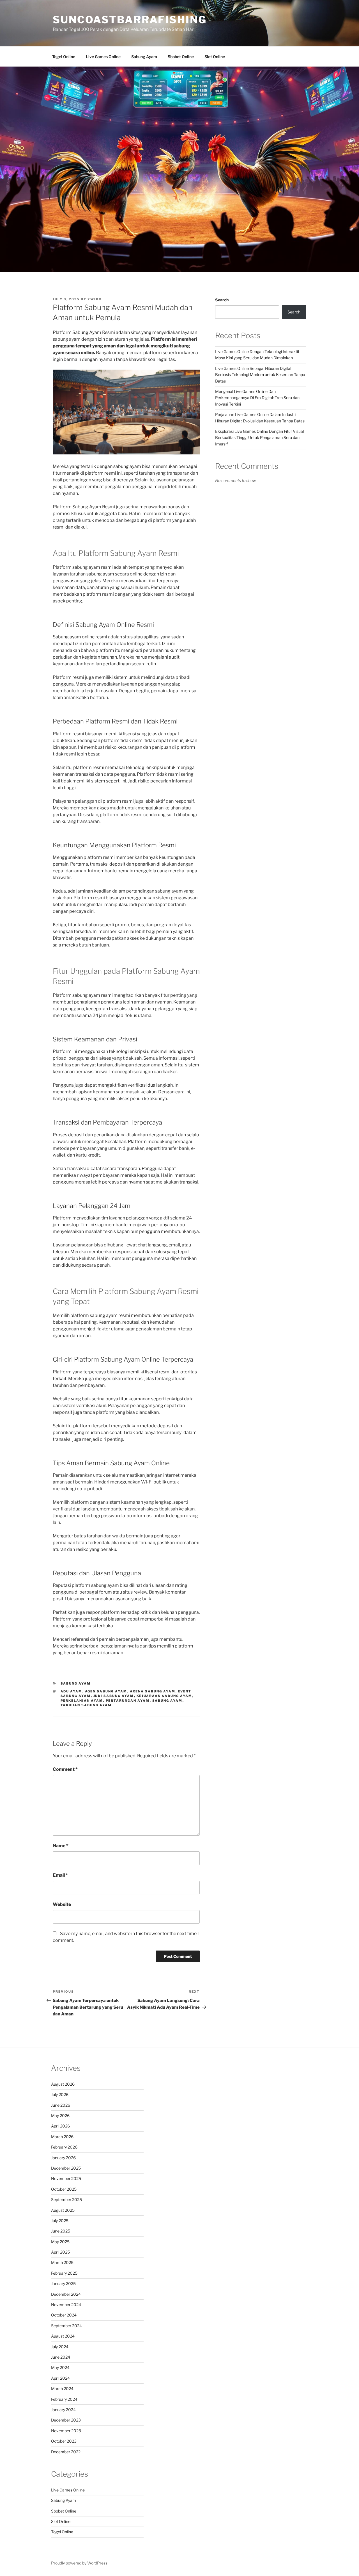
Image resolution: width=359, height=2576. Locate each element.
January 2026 (63, 2158)
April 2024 (60, 2378)
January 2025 (63, 2283)
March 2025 (62, 2262)
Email (60, 1875)
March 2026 (62, 2137)
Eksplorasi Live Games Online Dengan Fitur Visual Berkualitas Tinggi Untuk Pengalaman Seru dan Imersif (259, 438)
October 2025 (64, 2189)
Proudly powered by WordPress (79, 2563)
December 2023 (66, 2420)
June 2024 (61, 2357)
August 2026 (63, 2084)
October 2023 (64, 2441)
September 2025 (66, 2200)
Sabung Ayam (144, 57)
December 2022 (66, 2452)
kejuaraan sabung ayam (164, 1696)
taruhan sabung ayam (86, 1705)
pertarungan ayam (128, 1701)
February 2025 (64, 2273)
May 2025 (60, 2242)
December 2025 (66, 2168)
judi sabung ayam (114, 1696)
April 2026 (60, 2126)
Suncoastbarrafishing (130, 20)
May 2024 (60, 2367)
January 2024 (63, 2410)
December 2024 (66, 2294)
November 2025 (66, 2178)
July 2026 (60, 2094)
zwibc (95, 299)
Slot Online (215, 57)
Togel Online (64, 57)
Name (61, 1846)
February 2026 (64, 2147)
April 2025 (60, 2252)
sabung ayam (167, 1701)
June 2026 (61, 2105)
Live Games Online (103, 57)
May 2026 (60, 2116)
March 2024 (62, 2389)
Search (222, 300)
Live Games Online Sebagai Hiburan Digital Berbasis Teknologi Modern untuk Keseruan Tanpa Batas (260, 375)
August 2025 (63, 2210)
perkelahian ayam (82, 1701)
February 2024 (64, 2399)
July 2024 (60, 2347)
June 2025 (61, 2231)
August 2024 (63, 2336)
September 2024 (66, 2326)
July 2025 (60, 2221)
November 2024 (66, 2305)
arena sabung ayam (153, 1691)
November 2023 (66, 2431)
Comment (65, 1769)
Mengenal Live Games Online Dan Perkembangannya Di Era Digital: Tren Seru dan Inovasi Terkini (257, 398)
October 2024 (64, 2315)
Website (62, 1904)
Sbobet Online (181, 57)
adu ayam (72, 1691)
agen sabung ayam (106, 1691)
